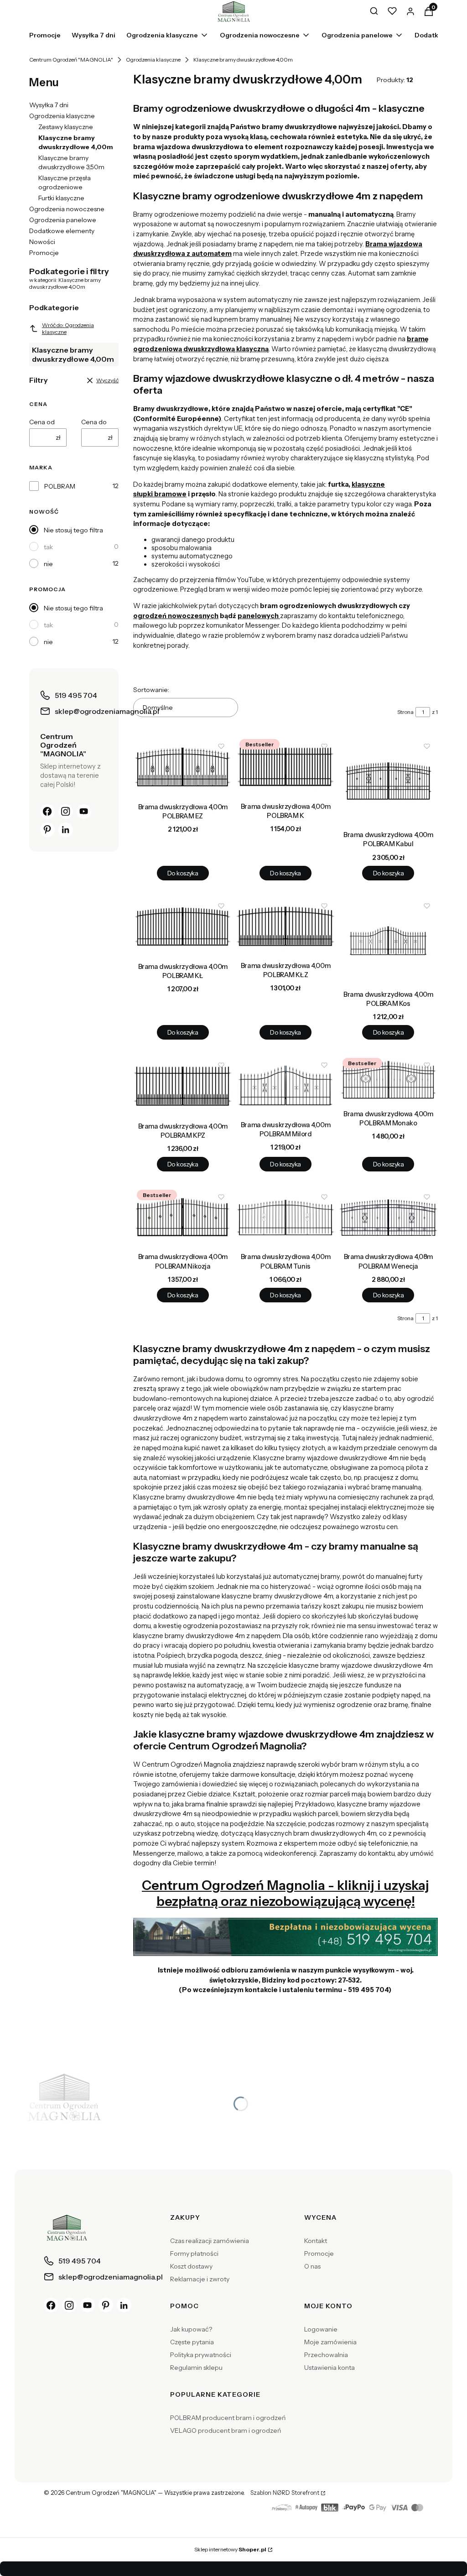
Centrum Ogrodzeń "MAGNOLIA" (71, 60)
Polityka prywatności (201, 2355)
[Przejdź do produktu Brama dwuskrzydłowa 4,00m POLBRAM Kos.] (388, 941)
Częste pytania (192, 2342)
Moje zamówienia (330, 2342)
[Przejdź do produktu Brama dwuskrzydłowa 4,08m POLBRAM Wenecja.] (388, 1217)
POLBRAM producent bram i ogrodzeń (228, 2418)
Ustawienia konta (329, 2368)
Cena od (42, 422)
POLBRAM (60, 486)
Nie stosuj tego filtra (73, 530)
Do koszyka (183, 873)
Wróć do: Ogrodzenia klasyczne (68, 328)
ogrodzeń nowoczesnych (176, 616)
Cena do (94, 422)
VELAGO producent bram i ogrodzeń (226, 2430)
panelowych (259, 616)
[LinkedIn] (66, 830)
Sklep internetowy (230, 2549)
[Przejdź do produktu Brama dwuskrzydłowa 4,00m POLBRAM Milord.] (285, 1085)
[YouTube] (84, 812)
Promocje (44, 253)
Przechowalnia (326, 2355)
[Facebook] (47, 812)
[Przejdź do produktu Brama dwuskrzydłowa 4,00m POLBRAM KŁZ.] (285, 926)
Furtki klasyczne (61, 198)
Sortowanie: (151, 690)
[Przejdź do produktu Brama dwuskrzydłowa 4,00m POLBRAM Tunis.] (285, 1217)
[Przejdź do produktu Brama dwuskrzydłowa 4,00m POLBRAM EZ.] (183, 767)
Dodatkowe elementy (62, 231)
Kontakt (316, 2241)
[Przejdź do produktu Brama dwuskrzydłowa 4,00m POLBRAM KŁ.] (183, 927)
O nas (312, 2266)
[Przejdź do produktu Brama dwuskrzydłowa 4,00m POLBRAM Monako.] (388, 1080)
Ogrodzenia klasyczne (153, 60)
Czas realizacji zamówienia (210, 2241)
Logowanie (321, 2329)
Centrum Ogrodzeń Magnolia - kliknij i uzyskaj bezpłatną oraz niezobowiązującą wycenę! (285, 1893)
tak (48, 547)
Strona (405, 712)
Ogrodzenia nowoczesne (67, 209)
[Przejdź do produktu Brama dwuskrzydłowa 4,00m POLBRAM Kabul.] (388, 781)
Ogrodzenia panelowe (63, 220)
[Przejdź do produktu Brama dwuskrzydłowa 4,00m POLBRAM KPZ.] (183, 1086)
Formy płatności (194, 2253)
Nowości (42, 242)
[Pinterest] (47, 830)
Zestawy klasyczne (66, 127)
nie (48, 564)
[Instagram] (66, 812)
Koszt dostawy (191, 2266)
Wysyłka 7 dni (49, 105)
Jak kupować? (191, 2329)
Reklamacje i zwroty (200, 2279)
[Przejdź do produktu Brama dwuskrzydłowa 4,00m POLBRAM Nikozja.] (183, 1217)
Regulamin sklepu (196, 2368)
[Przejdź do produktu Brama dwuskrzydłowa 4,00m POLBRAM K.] (285, 767)
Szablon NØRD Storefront (285, 2493)
